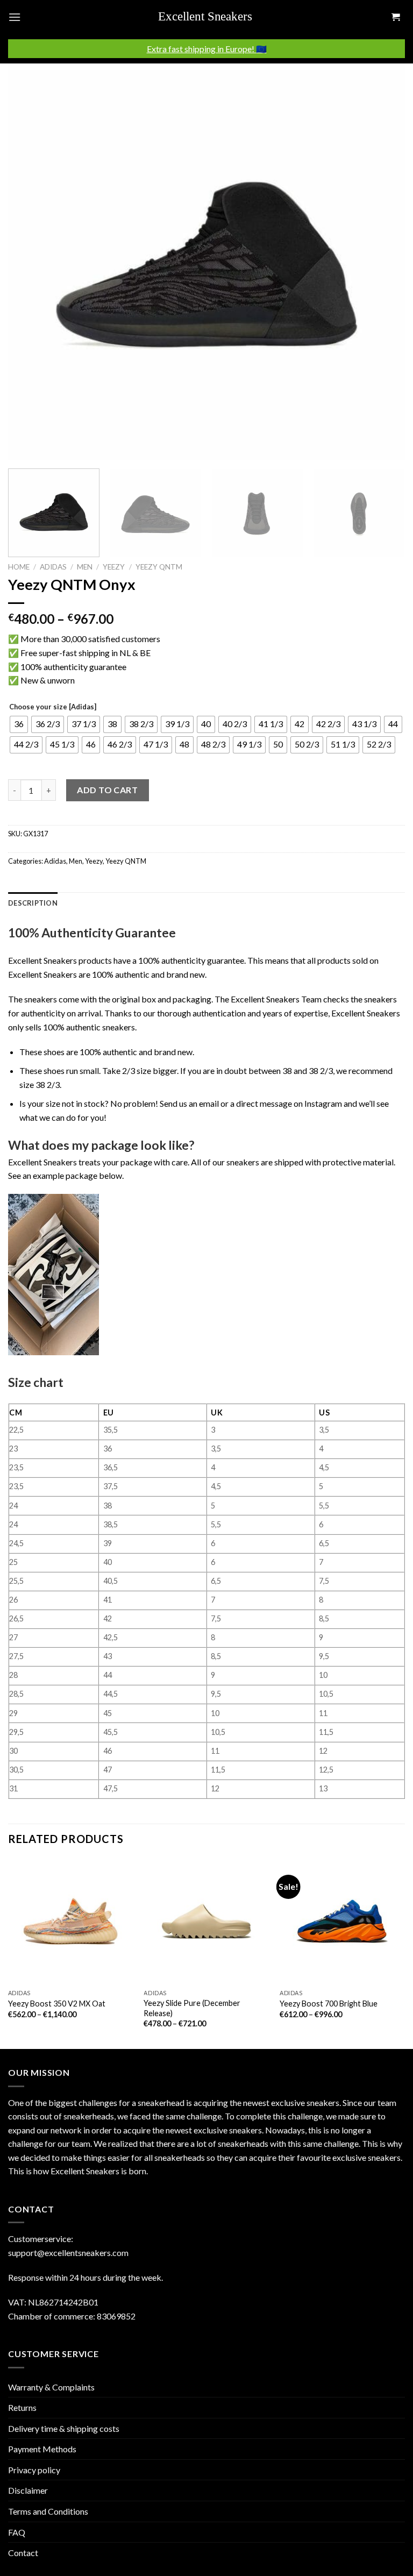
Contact (23, 2553)
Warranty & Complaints (51, 2387)
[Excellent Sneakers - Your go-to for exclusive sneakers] (211, 17)
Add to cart (107, 790)
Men (85, 567)
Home (19, 567)
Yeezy (114, 567)
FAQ (17, 2532)
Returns (22, 2407)
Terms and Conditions (48, 2511)
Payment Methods (42, 2449)
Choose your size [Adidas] (53, 707)
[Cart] (395, 17)
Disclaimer (28, 2490)
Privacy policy (34, 2470)
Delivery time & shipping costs (64, 2428)
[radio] (19, 724)
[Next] (383, 262)
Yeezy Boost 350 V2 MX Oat (57, 2004)
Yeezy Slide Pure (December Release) (192, 2008)
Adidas (53, 567)
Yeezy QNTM (159, 567)
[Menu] (15, 17)
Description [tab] (33, 903)
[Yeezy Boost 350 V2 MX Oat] (71, 1921)
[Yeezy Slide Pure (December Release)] (206, 1921)
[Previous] (30, 262)
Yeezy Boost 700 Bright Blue (329, 2004)
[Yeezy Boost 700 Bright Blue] (342, 1921)
